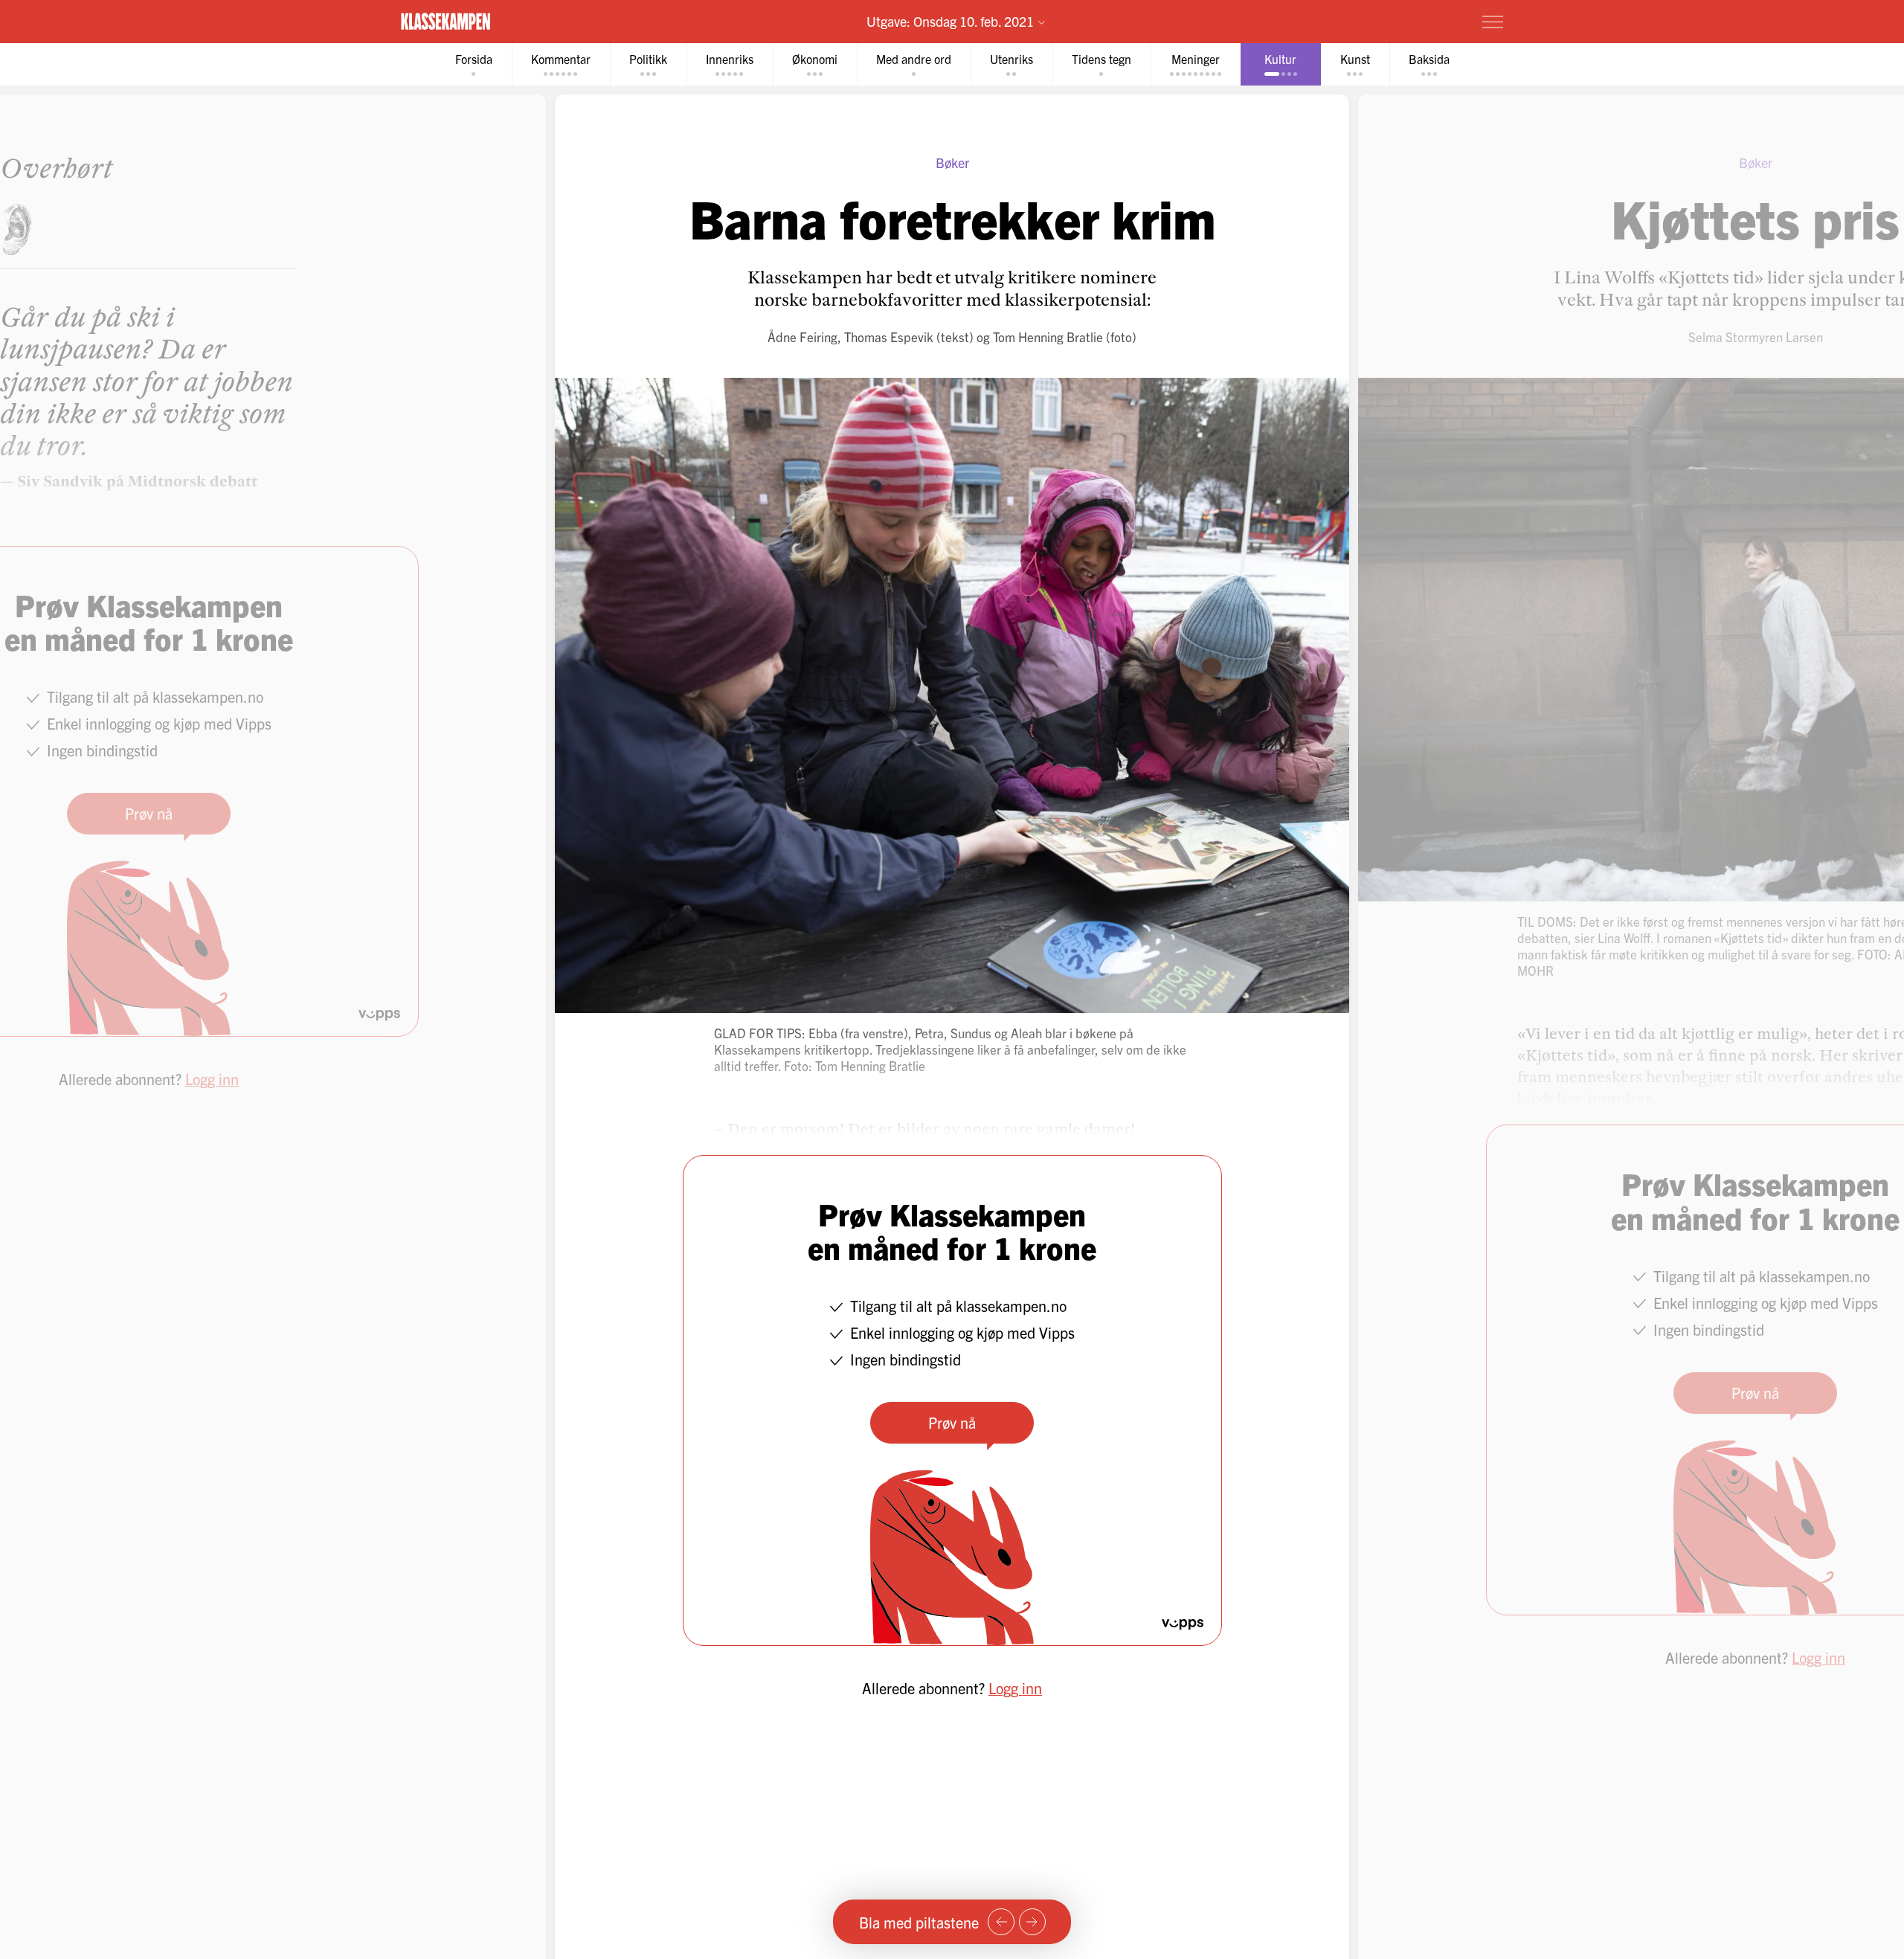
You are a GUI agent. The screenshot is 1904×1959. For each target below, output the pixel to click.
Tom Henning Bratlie (1048, 337)
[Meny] (1493, 22)
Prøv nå (952, 1422)
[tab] (474, 64)
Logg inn (1015, 1688)
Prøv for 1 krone (1404, 21)
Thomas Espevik (889, 337)
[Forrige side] (1001, 1922)
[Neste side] (1032, 1922)
